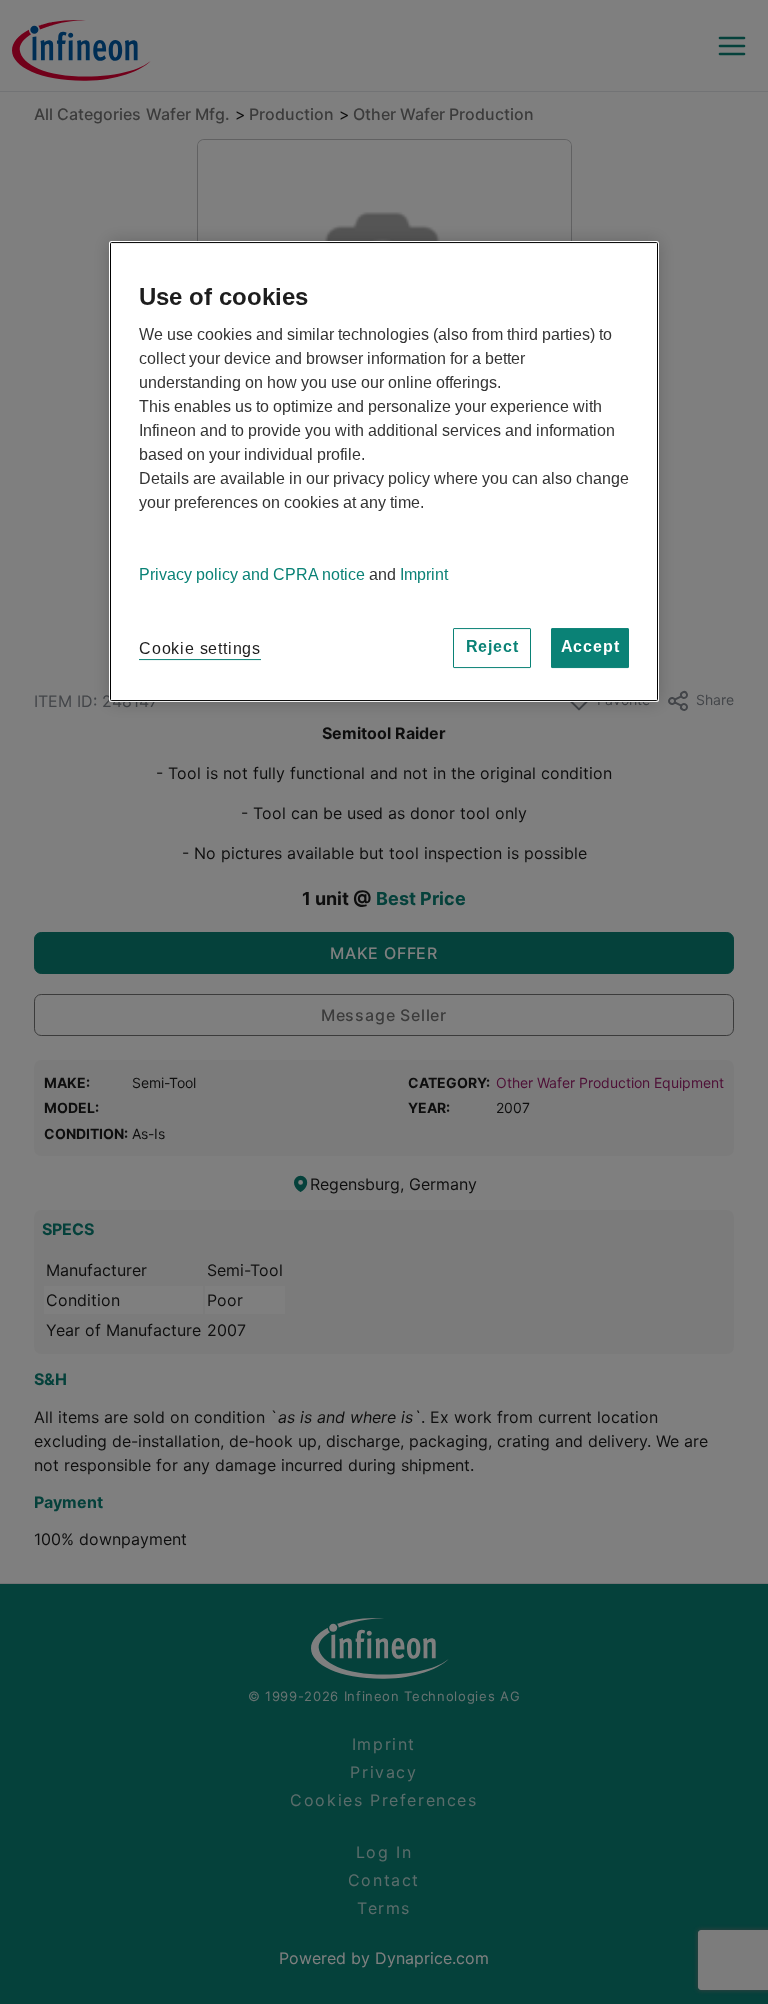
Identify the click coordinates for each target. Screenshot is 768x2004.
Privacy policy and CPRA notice (252, 574)
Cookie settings (200, 648)
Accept (590, 646)
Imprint (424, 574)
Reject (492, 646)
